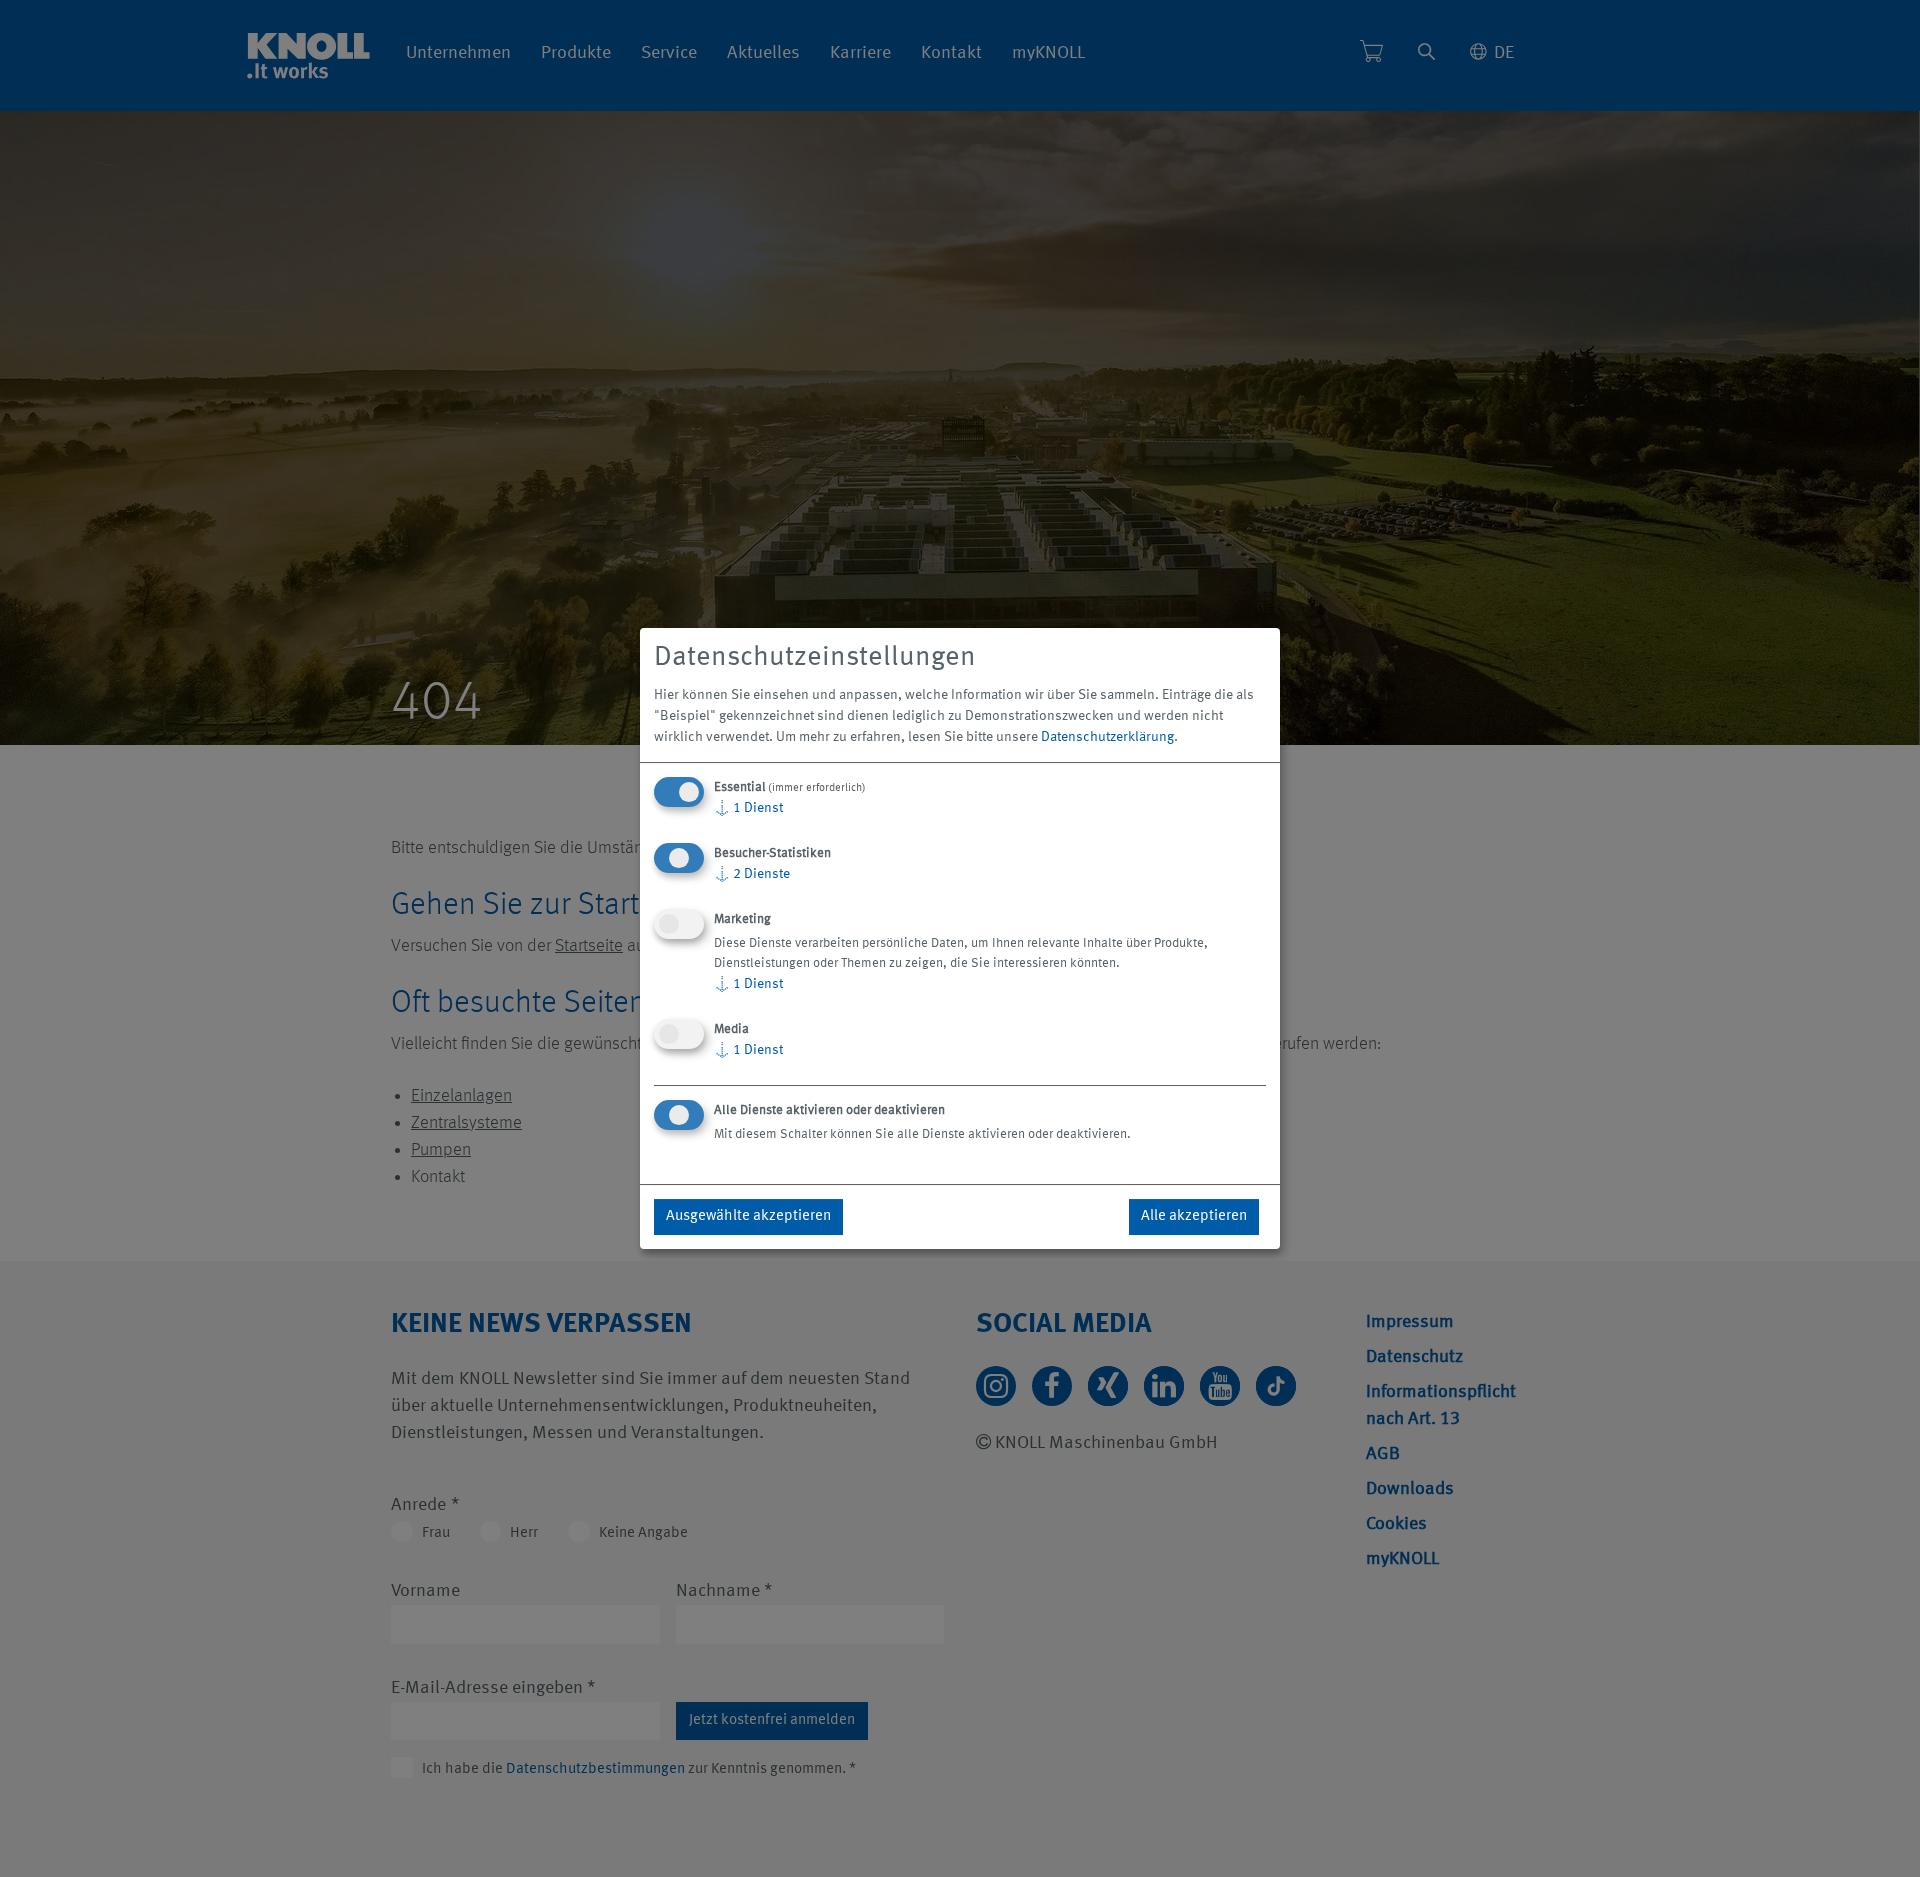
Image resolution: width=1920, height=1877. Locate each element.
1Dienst (748, 808)
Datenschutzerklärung (1107, 737)
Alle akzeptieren (1194, 1216)
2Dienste (752, 874)
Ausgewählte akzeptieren (748, 1216)
